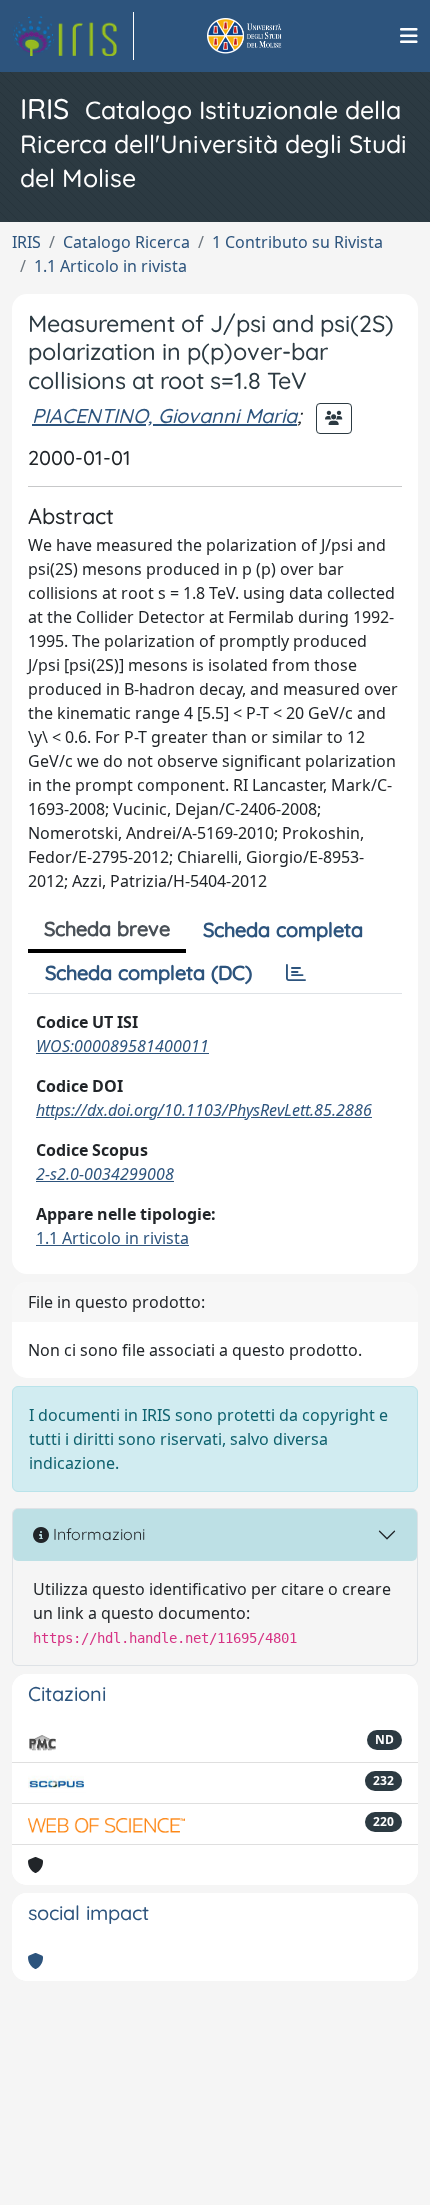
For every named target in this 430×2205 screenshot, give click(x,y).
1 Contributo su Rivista (297, 242)
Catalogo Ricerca (126, 242)
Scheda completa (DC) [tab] (148, 972)
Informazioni (97, 1534)
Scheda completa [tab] (283, 929)
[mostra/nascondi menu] (409, 36)
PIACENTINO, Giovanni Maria (164, 415)
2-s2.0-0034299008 (105, 1174)
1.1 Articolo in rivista (110, 266)
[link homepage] (73, 36)
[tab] (296, 973)
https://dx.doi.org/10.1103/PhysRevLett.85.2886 (204, 1110)
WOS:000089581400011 (122, 1046)
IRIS (26, 242)
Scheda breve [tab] (107, 928)
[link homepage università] (267, 36)
